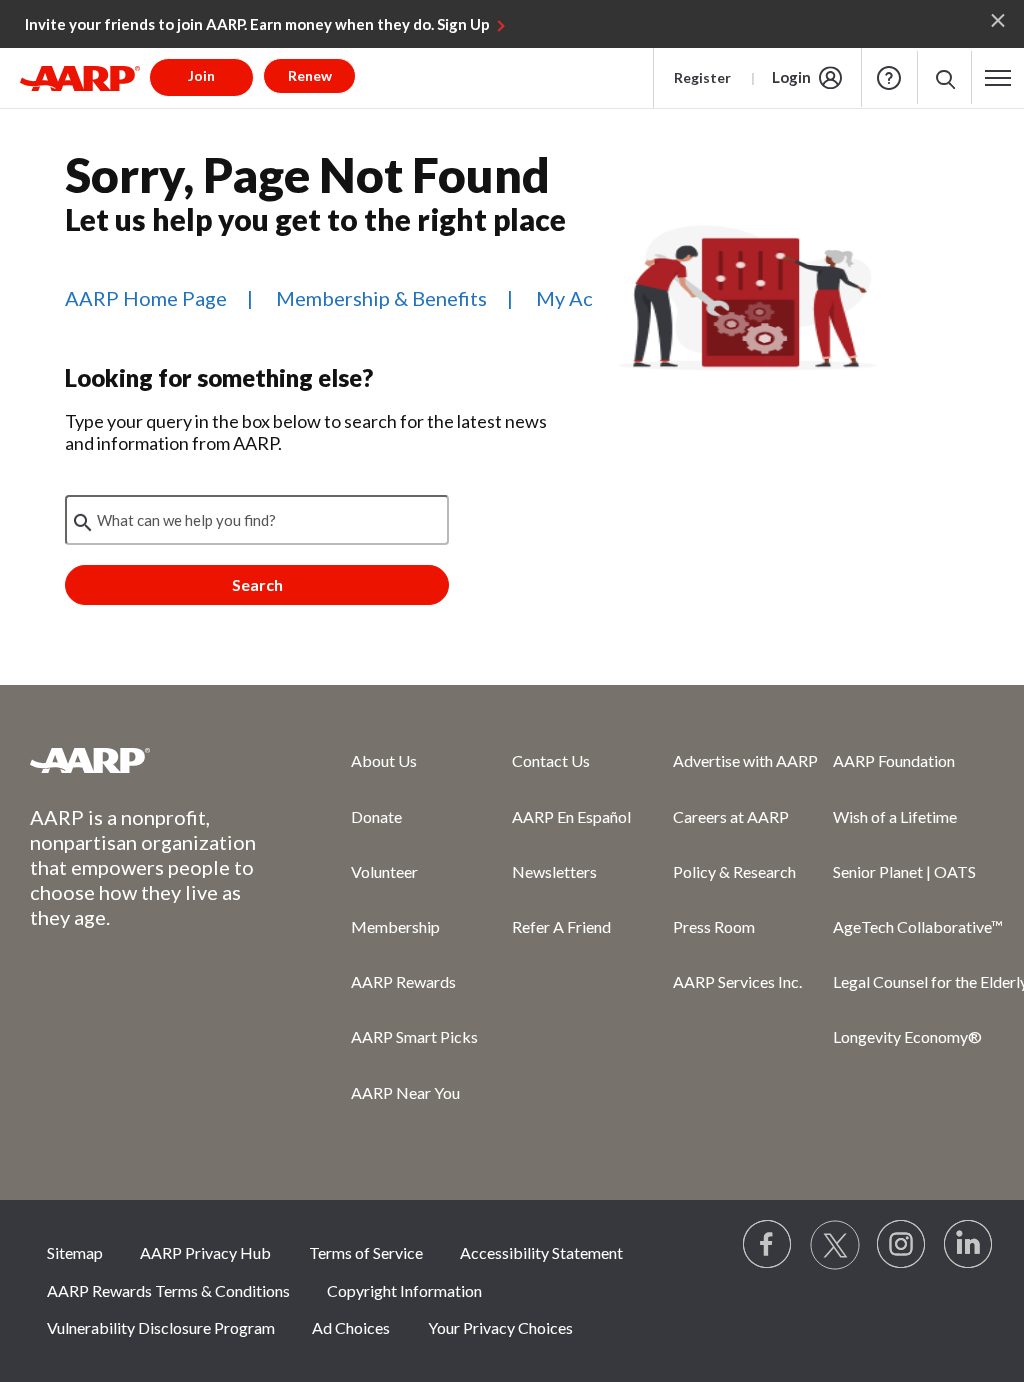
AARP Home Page (146, 298)
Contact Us (551, 760)
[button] (944, 77)
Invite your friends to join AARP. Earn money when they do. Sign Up (257, 24)
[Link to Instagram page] (902, 1245)
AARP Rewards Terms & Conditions (168, 1290)
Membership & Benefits (381, 298)
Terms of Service (366, 1252)
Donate (376, 816)
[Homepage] (80, 78)
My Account (590, 298)
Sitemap (75, 1252)
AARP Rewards (403, 981)
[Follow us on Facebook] (768, 1245)
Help (889, 78)
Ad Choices (351, 1327)
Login (791, 77)
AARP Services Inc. (737, 981)
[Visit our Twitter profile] (835, 1245)
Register (702, 77)
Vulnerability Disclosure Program (161, 1327)
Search (257, 584)
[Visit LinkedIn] (969, 1245)
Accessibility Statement (541, 1252)
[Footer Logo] (150, 760)
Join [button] (201, 75)
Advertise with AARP (745, 760)
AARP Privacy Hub (205, 1252)
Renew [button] (310, 75)
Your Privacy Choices (500, 1327)
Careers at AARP (731, 816)
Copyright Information (404, 1290)
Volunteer (384, 871)
